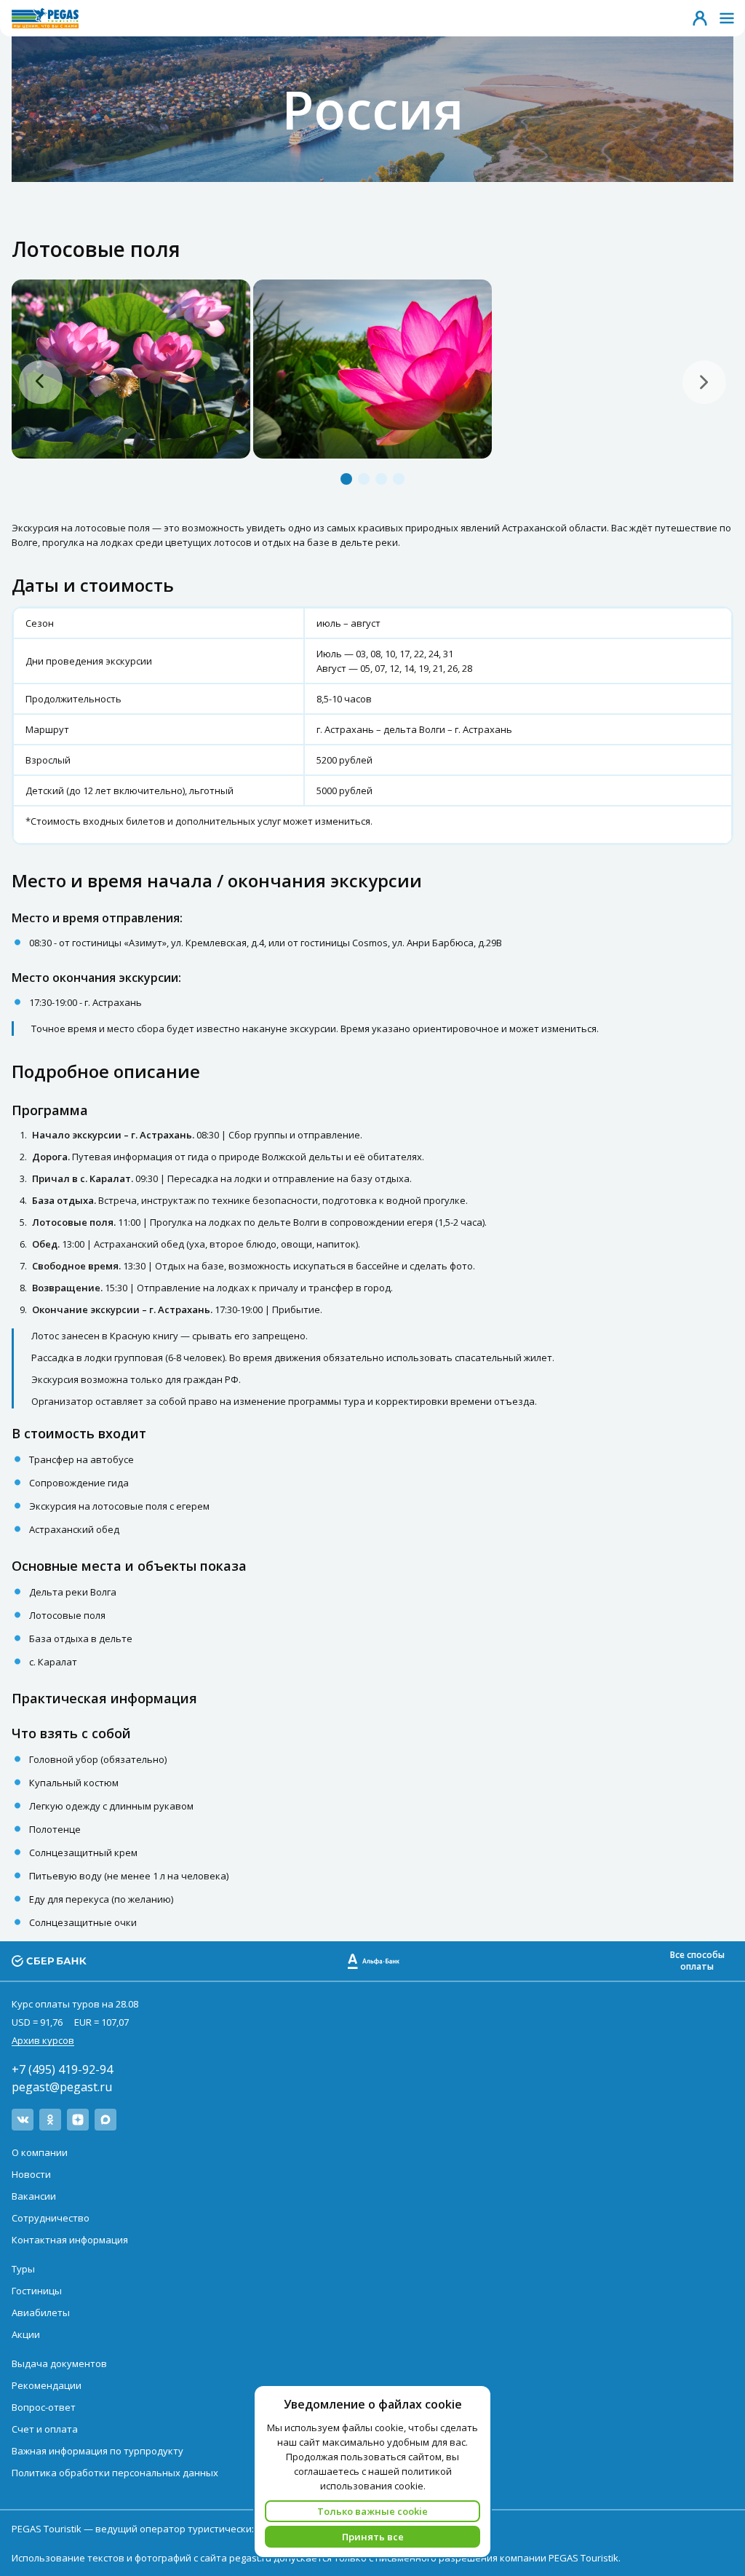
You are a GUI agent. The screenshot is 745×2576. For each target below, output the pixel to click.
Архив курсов (43, 2040)
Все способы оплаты (697, 1961)
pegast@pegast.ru (62, 2087)
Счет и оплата (45, 2429)
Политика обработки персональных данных (115, 2473)
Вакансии (34, 2196)
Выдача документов (59, 2363)
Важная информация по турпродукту (97, 2451)
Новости (31, 2174)
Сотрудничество (51, 2218)
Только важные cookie (372, 2511)
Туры (23, 2269)
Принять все (373, 2537)
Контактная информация (70, 2240)
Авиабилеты (41, 2313)
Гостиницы (37, 2291)
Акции (26, 2334)
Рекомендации (47, 2385)
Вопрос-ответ (44, 2407)
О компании (40, 2152)
